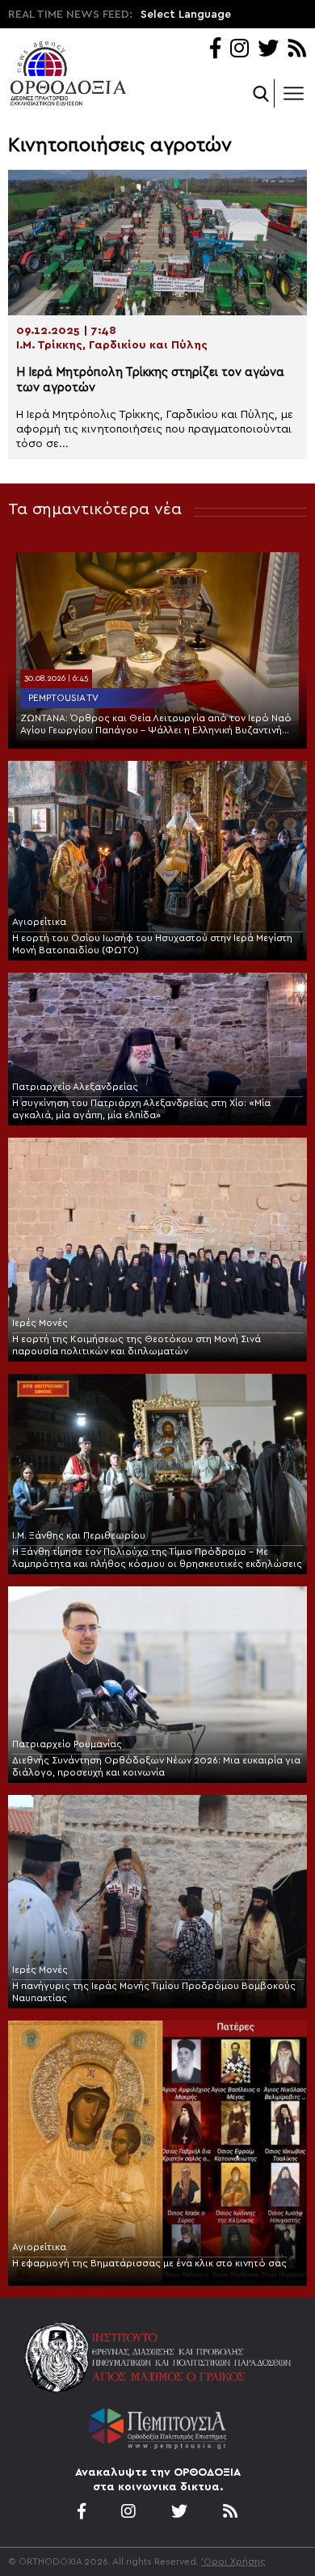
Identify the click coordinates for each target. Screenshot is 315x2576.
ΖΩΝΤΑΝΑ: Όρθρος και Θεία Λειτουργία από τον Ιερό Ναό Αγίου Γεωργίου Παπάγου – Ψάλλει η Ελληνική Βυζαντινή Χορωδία (156, 725)
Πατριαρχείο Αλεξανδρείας (75, 1087)
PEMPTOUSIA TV (63, 698)
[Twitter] (268, 50)
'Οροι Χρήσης (233, 2561)
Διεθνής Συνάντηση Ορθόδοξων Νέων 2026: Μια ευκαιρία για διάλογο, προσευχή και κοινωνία (156, 1766)
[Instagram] (239, 50)
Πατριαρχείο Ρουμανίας (67, 1744)
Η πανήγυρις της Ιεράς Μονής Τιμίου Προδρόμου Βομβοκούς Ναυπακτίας (154, 1992)
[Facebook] (215, 50)
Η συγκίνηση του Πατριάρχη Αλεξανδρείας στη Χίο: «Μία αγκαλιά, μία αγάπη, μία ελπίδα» (141, 1109)
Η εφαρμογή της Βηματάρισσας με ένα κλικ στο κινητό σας (149, 2263)
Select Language (186, 15)
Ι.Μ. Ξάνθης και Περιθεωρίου (79, 1535)
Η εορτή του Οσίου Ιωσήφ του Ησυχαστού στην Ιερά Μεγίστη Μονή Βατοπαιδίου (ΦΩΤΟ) (152, 944)
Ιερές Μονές (40, 1323)
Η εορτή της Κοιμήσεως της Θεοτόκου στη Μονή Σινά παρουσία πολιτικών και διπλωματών (136, 1345)
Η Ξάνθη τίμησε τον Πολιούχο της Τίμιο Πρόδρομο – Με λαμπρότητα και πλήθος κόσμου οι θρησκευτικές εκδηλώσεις (157, 1558)
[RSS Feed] (298, 50)
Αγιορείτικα (39, 922)
